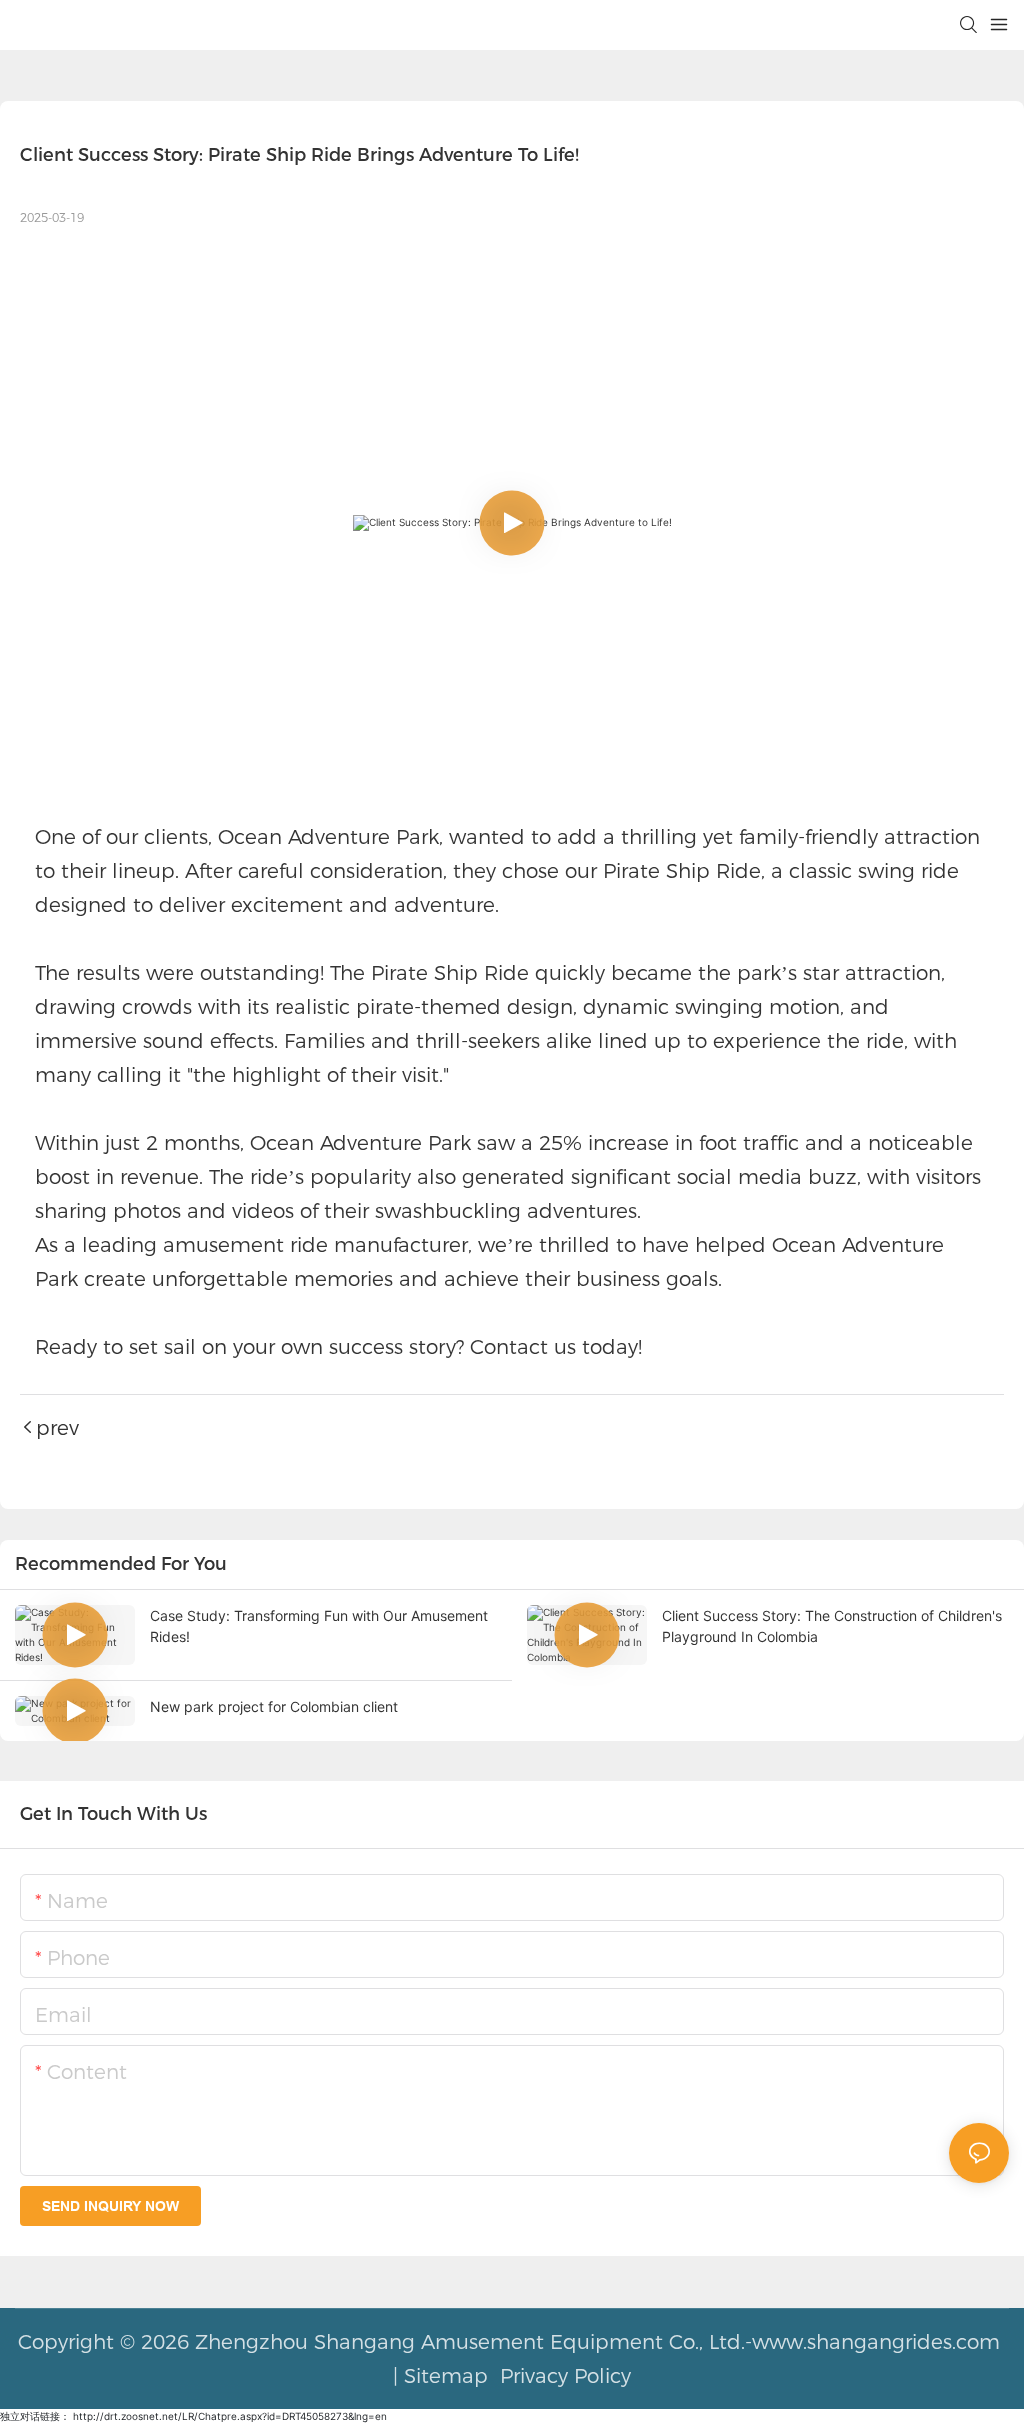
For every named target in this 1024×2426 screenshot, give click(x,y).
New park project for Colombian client (274, 1706)
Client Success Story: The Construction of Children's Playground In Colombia (832, 1626)
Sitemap (446, 2376)
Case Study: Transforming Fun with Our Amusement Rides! (319, 1626)
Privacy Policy (562, 2376)
